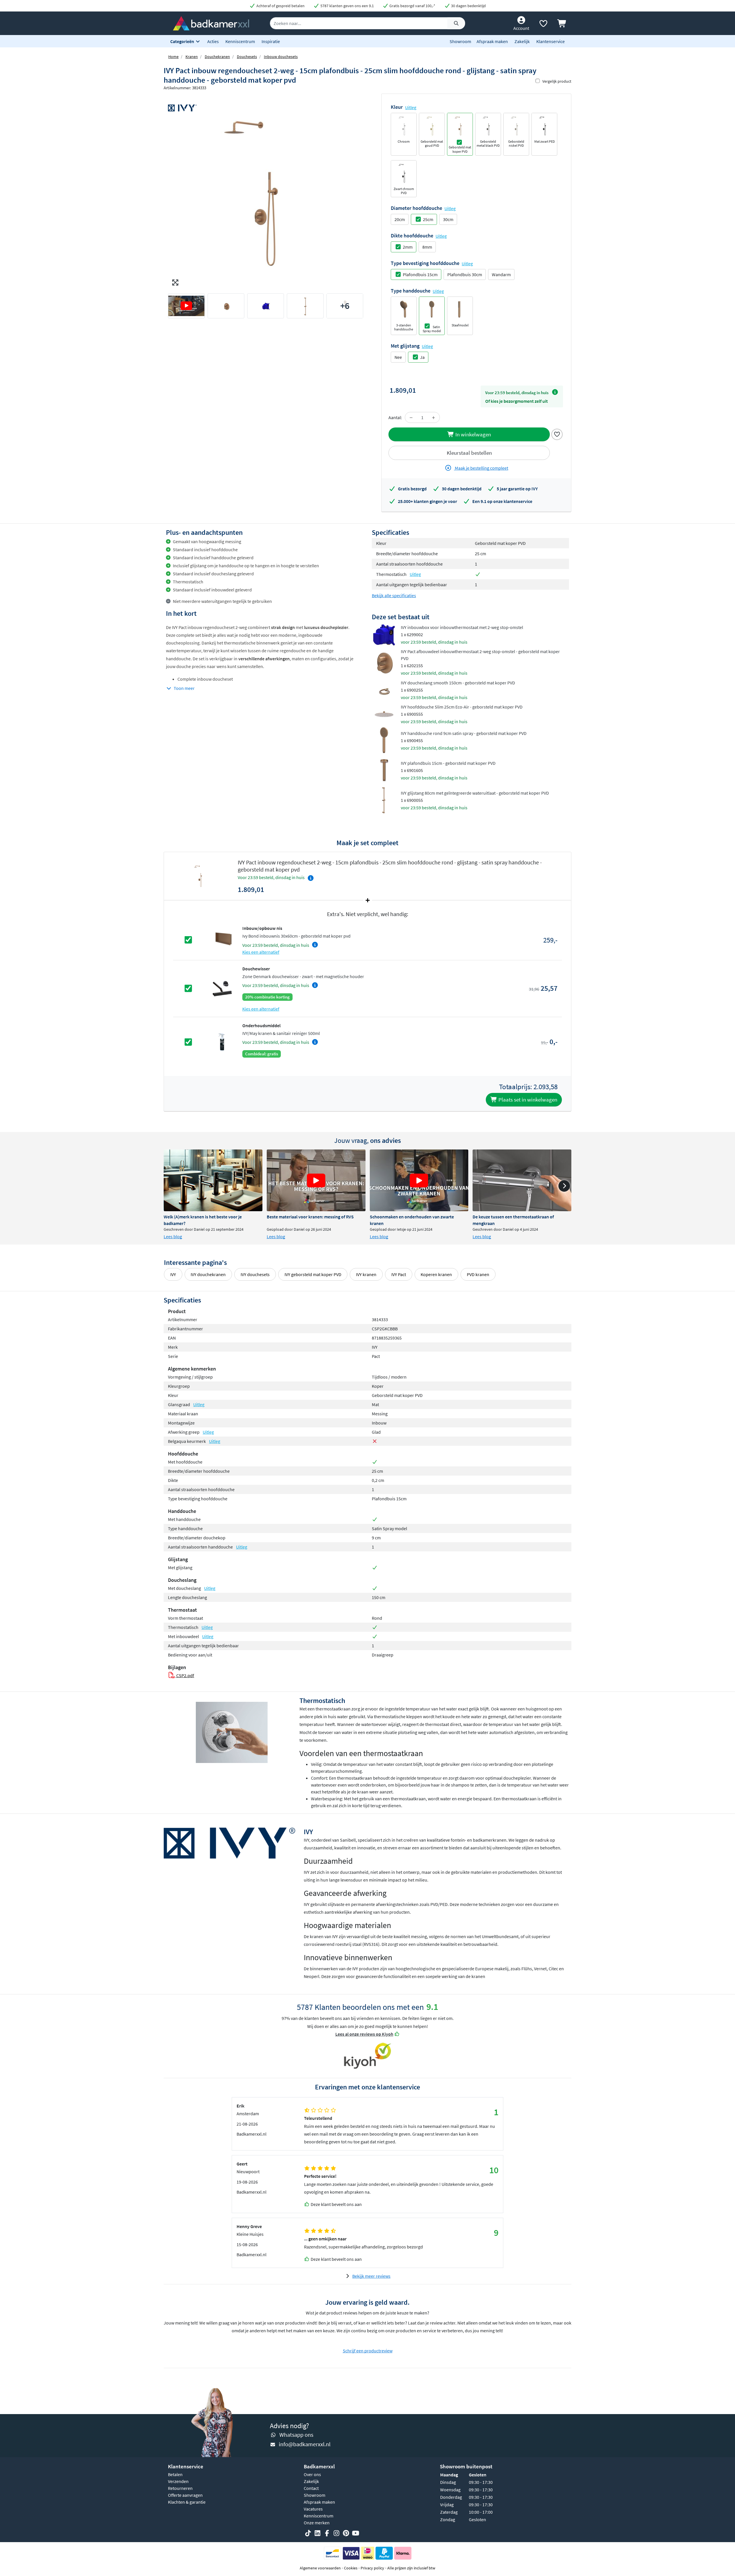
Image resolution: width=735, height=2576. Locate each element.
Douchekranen (217, 57)
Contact (311, 2488)
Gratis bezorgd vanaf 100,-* (412, 6)
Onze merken (317, 2523)
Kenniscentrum (240, 41)
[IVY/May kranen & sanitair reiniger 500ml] (222, 1042)
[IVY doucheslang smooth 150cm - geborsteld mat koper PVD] (384, 689)
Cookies (351, 2568)
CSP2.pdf (185, 1675)
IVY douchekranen (208, 1274)
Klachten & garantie (187, 2502)
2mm (408, 247)
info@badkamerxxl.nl (305, 2444)
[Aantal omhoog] (434, 417)
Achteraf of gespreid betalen (280, 6)
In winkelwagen (473, 434)
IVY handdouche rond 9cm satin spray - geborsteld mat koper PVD (464, 733)
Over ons (312, 2474)
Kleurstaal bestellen (469, 453)
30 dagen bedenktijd (468, 6)
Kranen (192, 57)
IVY (173, 1274)
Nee (398, 357)
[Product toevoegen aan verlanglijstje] (557, 434)
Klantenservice (551, 41)
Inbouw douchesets (281, 57)
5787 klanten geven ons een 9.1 (347, 6)
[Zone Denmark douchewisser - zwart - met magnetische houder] (222, 988)
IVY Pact (399, 1274)
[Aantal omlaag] (411, 417)
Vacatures (313, 2509)
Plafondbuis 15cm (420, 274)
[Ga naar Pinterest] (346, 2533)
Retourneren (180, 2488)
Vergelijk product (557, 81)
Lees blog (173, 1236)
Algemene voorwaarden (320, 2568)
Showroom (460, 41)
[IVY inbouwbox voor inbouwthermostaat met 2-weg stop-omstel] (384, 634)
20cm (400, 219)
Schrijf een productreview (368, 2351)
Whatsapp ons (296, 2435)
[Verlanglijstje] (543, 25)
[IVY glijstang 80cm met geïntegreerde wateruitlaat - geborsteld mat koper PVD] (384, 800)
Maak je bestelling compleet (481, 468)
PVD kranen (478, 1274)
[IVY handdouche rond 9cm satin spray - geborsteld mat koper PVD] (384, 740)
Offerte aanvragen (185, 2495)
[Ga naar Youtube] (355, 2533)
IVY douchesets (255, 1274)
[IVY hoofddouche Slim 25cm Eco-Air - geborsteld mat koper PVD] (384, 713)
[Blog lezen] (213, 1180)
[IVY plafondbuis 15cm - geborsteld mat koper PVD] (384, 770)
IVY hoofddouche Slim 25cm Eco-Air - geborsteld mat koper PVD (462, 707)
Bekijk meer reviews (371, 2276)
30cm (448, 219)
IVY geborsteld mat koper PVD (313, 1274)
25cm (428, 219)
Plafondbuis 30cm (465, 274)
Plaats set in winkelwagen (527, 1100)
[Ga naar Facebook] (327, 2533)
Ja (422, 357)
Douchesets (247, 57)
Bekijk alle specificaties (394, 595)
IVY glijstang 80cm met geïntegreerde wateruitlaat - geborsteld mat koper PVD (475, 793)
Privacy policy (372, 2568)
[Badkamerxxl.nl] (211, 23)
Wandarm (501, 274)
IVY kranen (366, 1274)
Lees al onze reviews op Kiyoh (364, 2034)
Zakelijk (522, 41)
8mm (427, 247)
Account (521, 28)
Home (173, 57)
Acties (213, 41)
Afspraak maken (492, 41)
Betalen (175, 2474)
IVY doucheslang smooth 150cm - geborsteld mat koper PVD (458, 683)
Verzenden (178, 2481)
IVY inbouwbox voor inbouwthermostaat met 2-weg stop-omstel (462, 627)
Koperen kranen (436, 1274)
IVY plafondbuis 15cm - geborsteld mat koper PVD (448, 763)
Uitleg (411, 107)
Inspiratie (271, 41)
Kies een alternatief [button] (261, 952)
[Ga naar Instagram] (336, 2533)
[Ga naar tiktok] (308, 2533)
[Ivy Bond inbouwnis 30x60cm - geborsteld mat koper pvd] (222, 939)
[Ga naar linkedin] (318, 2533)
